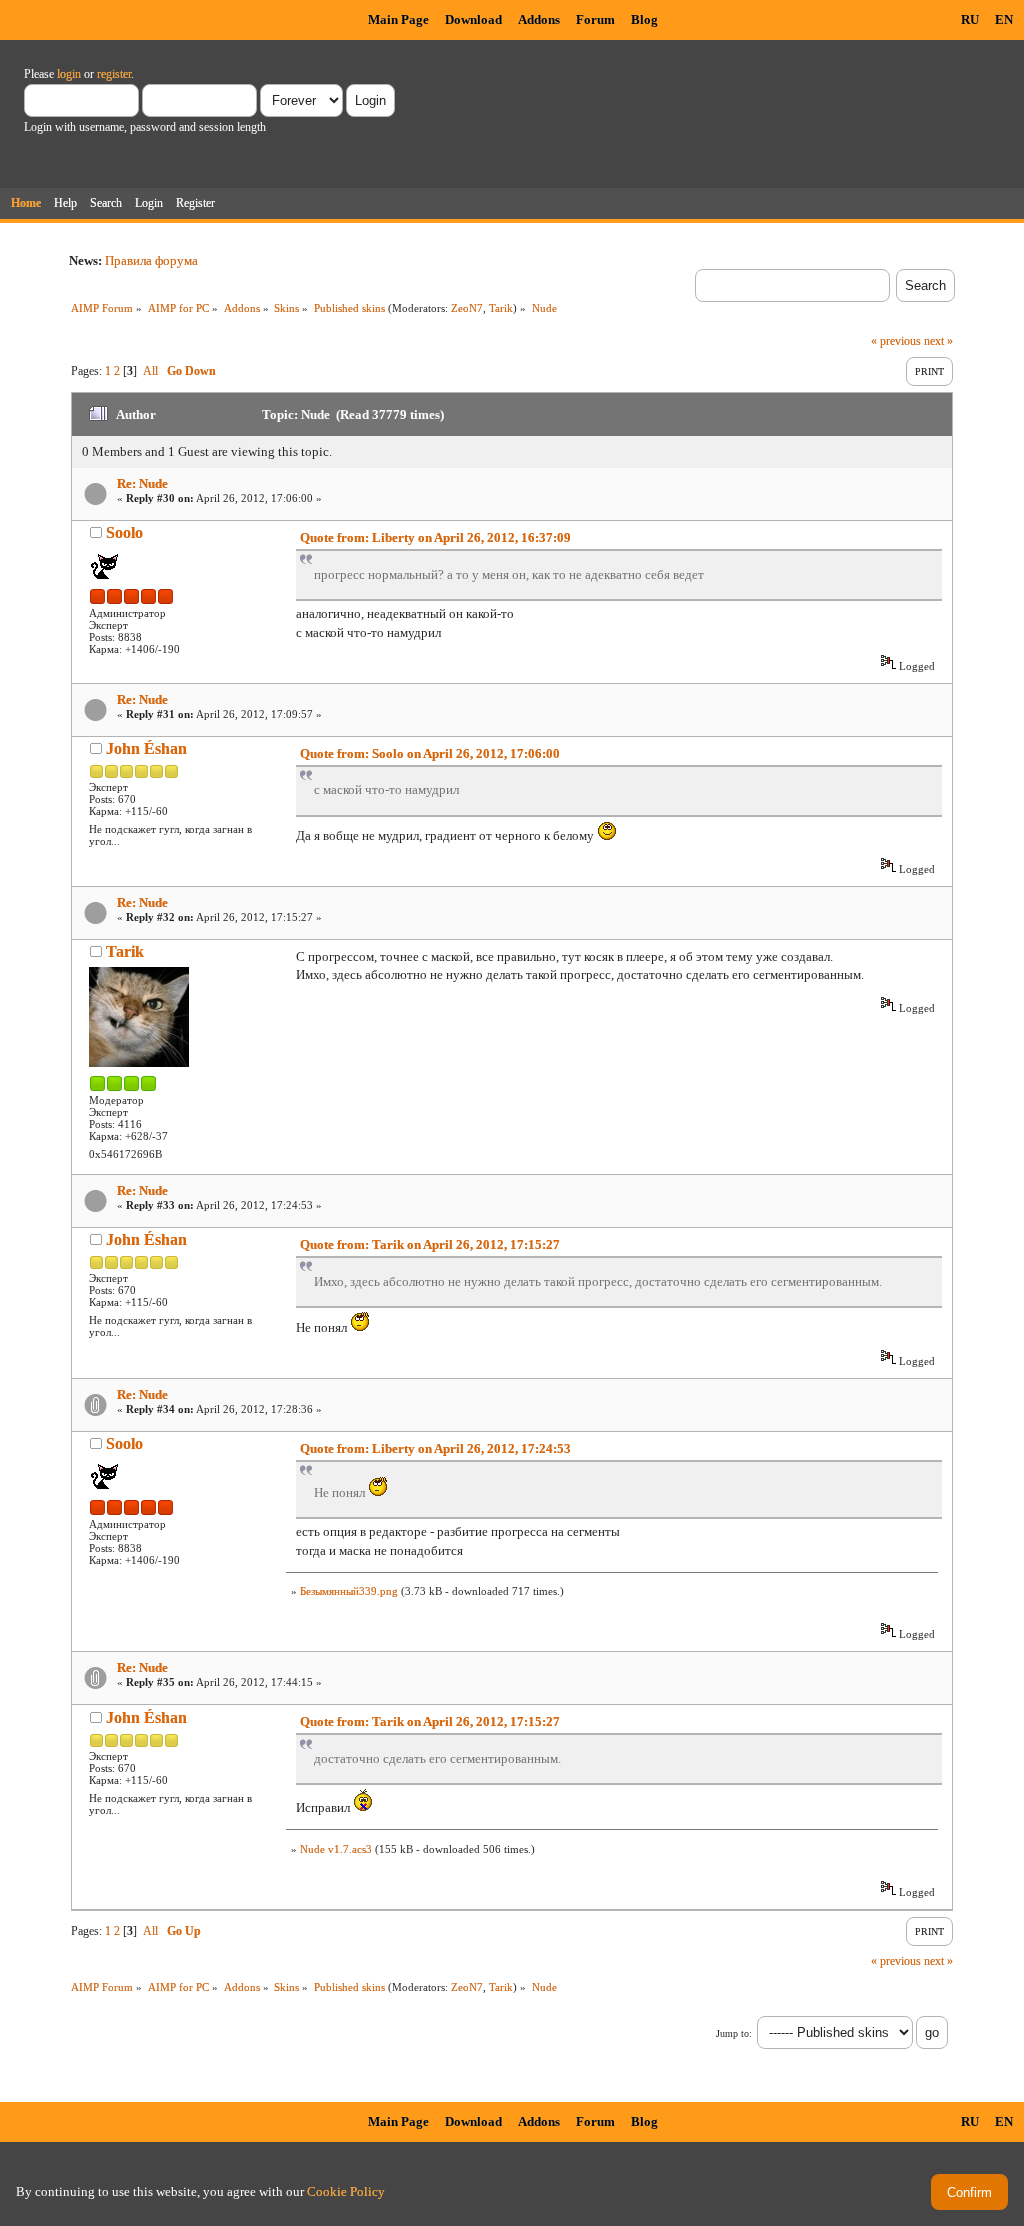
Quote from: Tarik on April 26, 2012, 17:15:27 (430, 1244)
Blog (644, 19)
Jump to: (734, 2033)
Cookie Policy (346, 2191)
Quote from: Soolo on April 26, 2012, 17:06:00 (430, 753)
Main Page (398, 19)
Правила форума (151, 260)
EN (1004, 19)
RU (970, 19)
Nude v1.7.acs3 (336, 1849)
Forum (595, 19)
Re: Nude (142, 483)
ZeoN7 (467, 308)
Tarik (501, 308)
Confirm (969, 2192)
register (114, 74)
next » (938, 341)
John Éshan (146, 748)
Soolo (124, 532)
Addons (539, 19)
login (69, 74)
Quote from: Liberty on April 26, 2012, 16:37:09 (435, 537)
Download (473, 19)
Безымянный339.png (349, 1591)
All (150, 371)
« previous (896, 341)
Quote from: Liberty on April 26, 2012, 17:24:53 (435, 1448)
